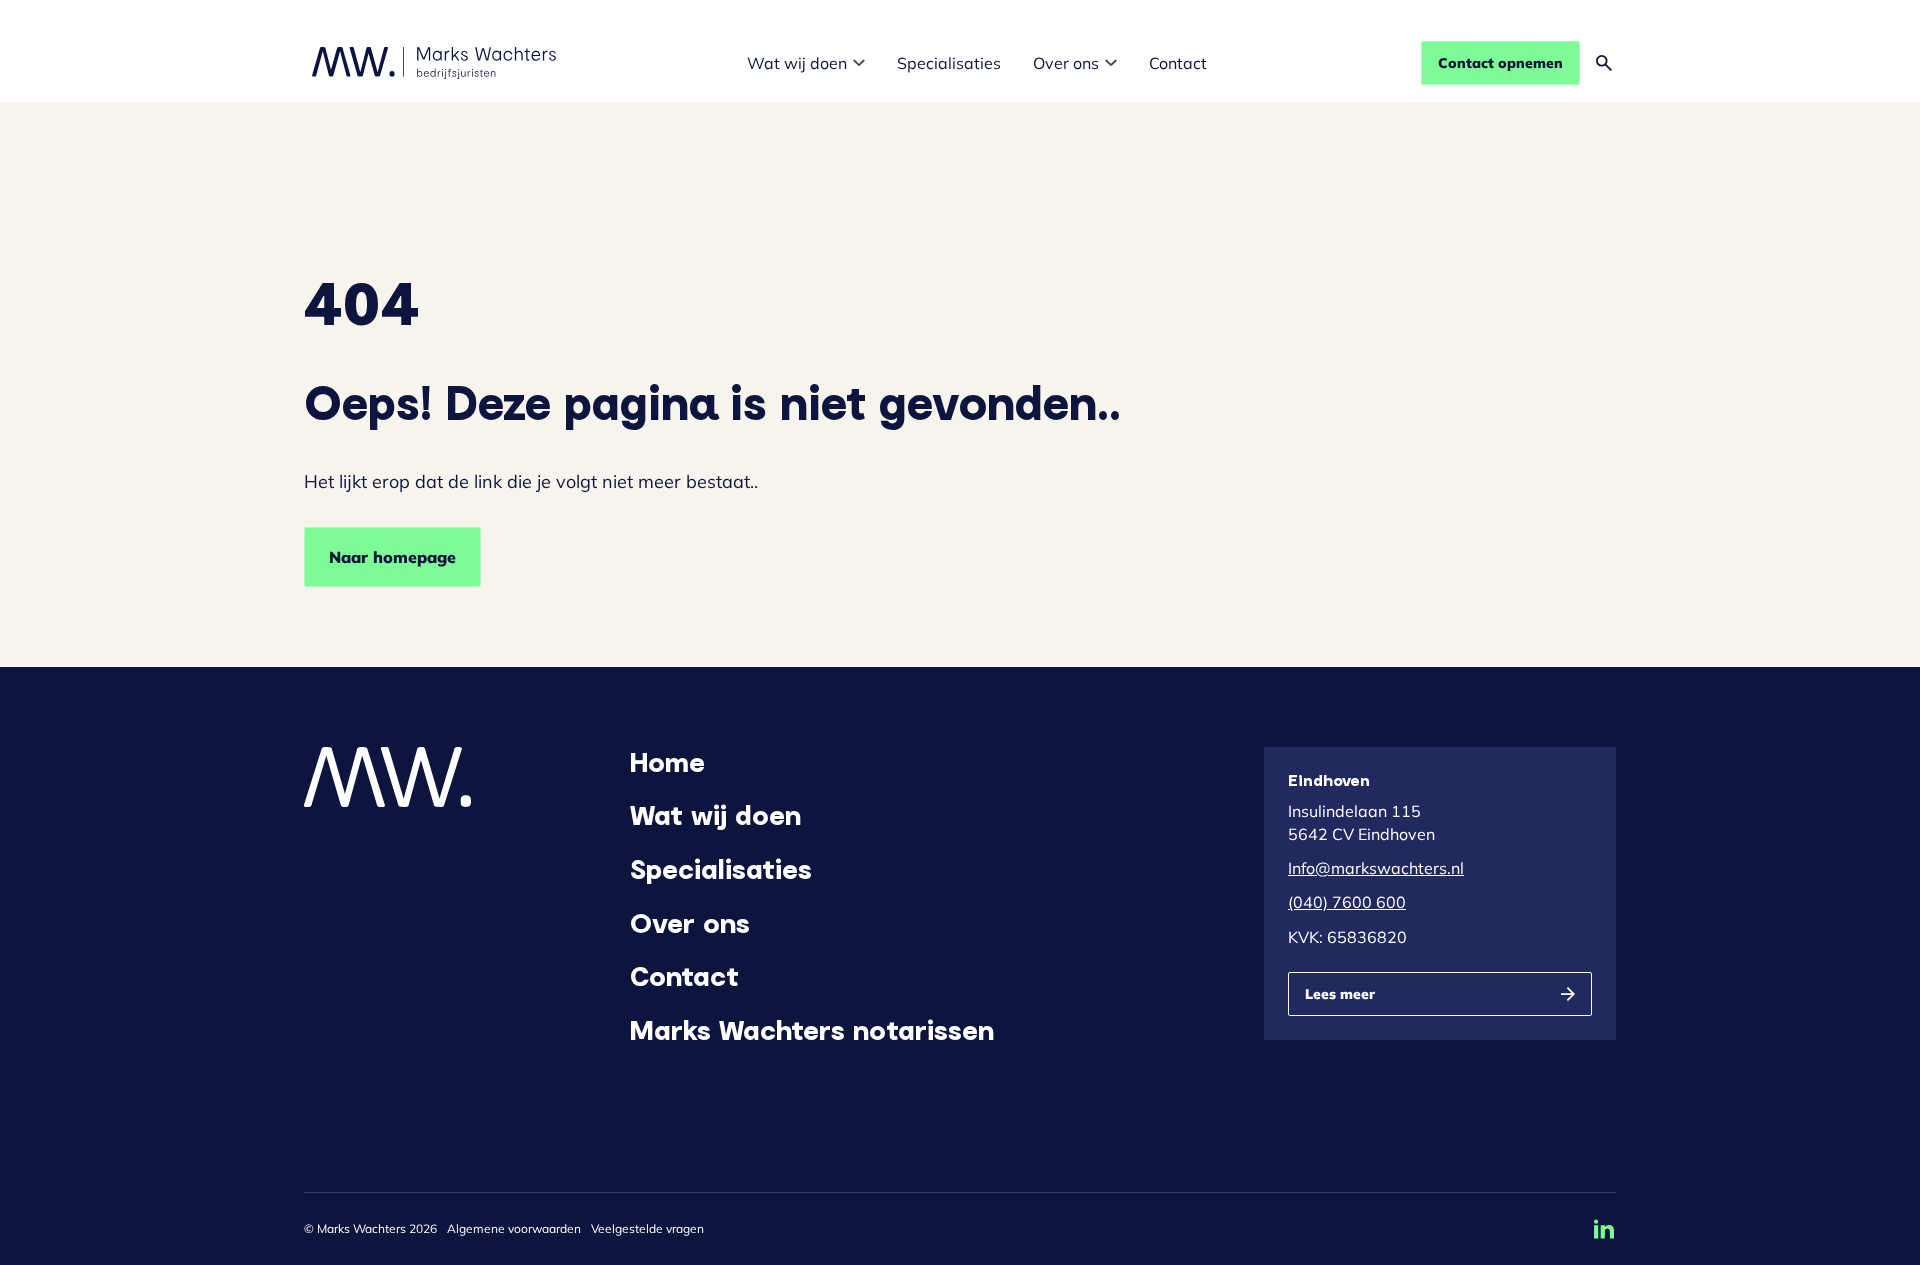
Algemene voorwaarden (514, 1228)
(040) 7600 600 (1347, 902)
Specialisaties (949, 63)
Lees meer (1340, 994)
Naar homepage (392, 557)
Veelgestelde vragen (647, 1228)
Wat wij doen (797, 63)
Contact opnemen (1500, 63)
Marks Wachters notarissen (812, 1029)
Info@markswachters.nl (1376, 868)
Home (667, 761)
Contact (1178, 63)
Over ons (1066, 63)
